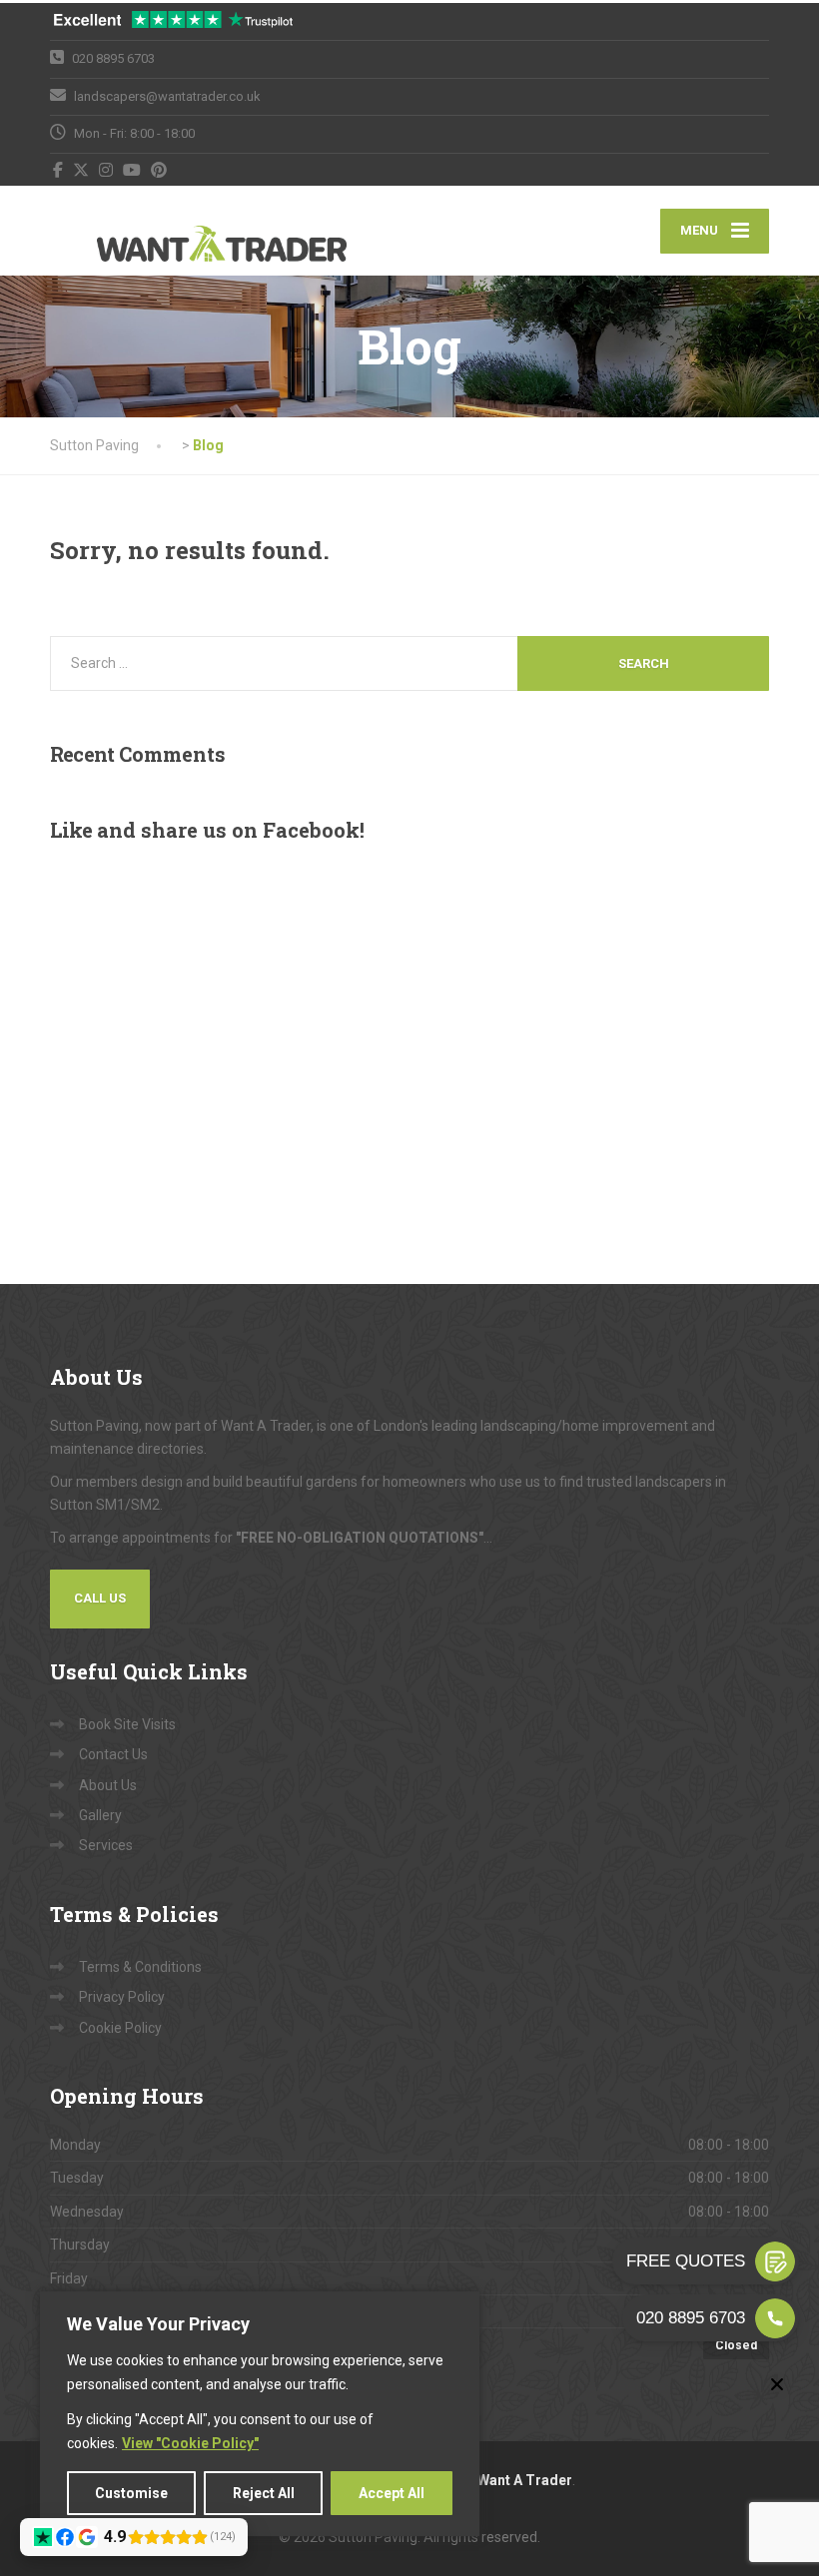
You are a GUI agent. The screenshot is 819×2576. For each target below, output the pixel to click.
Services (106, 1845)
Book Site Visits (127, 1724)
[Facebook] (58, 170)
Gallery (100, 1815)
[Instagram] (106, 170)
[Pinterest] (159, 170)
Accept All (392, 2493)
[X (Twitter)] (81, 170)
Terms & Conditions (140, 1967)
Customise (131, 2493)
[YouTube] (132, 170)
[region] (260, 2414)
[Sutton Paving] (175, 231)
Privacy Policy (122, 1997)
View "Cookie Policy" (190, 2443)
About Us (108, 1785)
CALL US (100, 1598)
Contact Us (113, 1754)
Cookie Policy (120, 2028)
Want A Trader (525, 2480)
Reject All (264, 2493)
